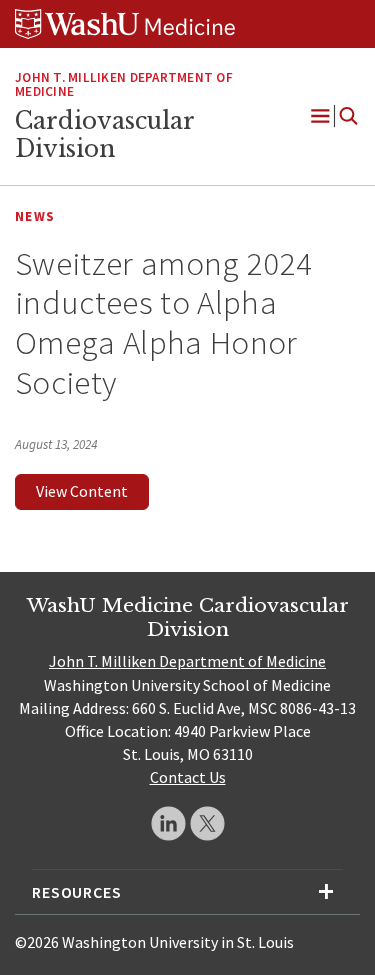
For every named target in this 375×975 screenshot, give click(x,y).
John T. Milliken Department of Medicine (187, 661)
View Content (82, 491)
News (35, 216)
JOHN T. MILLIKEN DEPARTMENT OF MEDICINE (124, 85)
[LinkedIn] (168, 823)
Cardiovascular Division (104, 135)
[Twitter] (207, 823)
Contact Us (188, 777)
